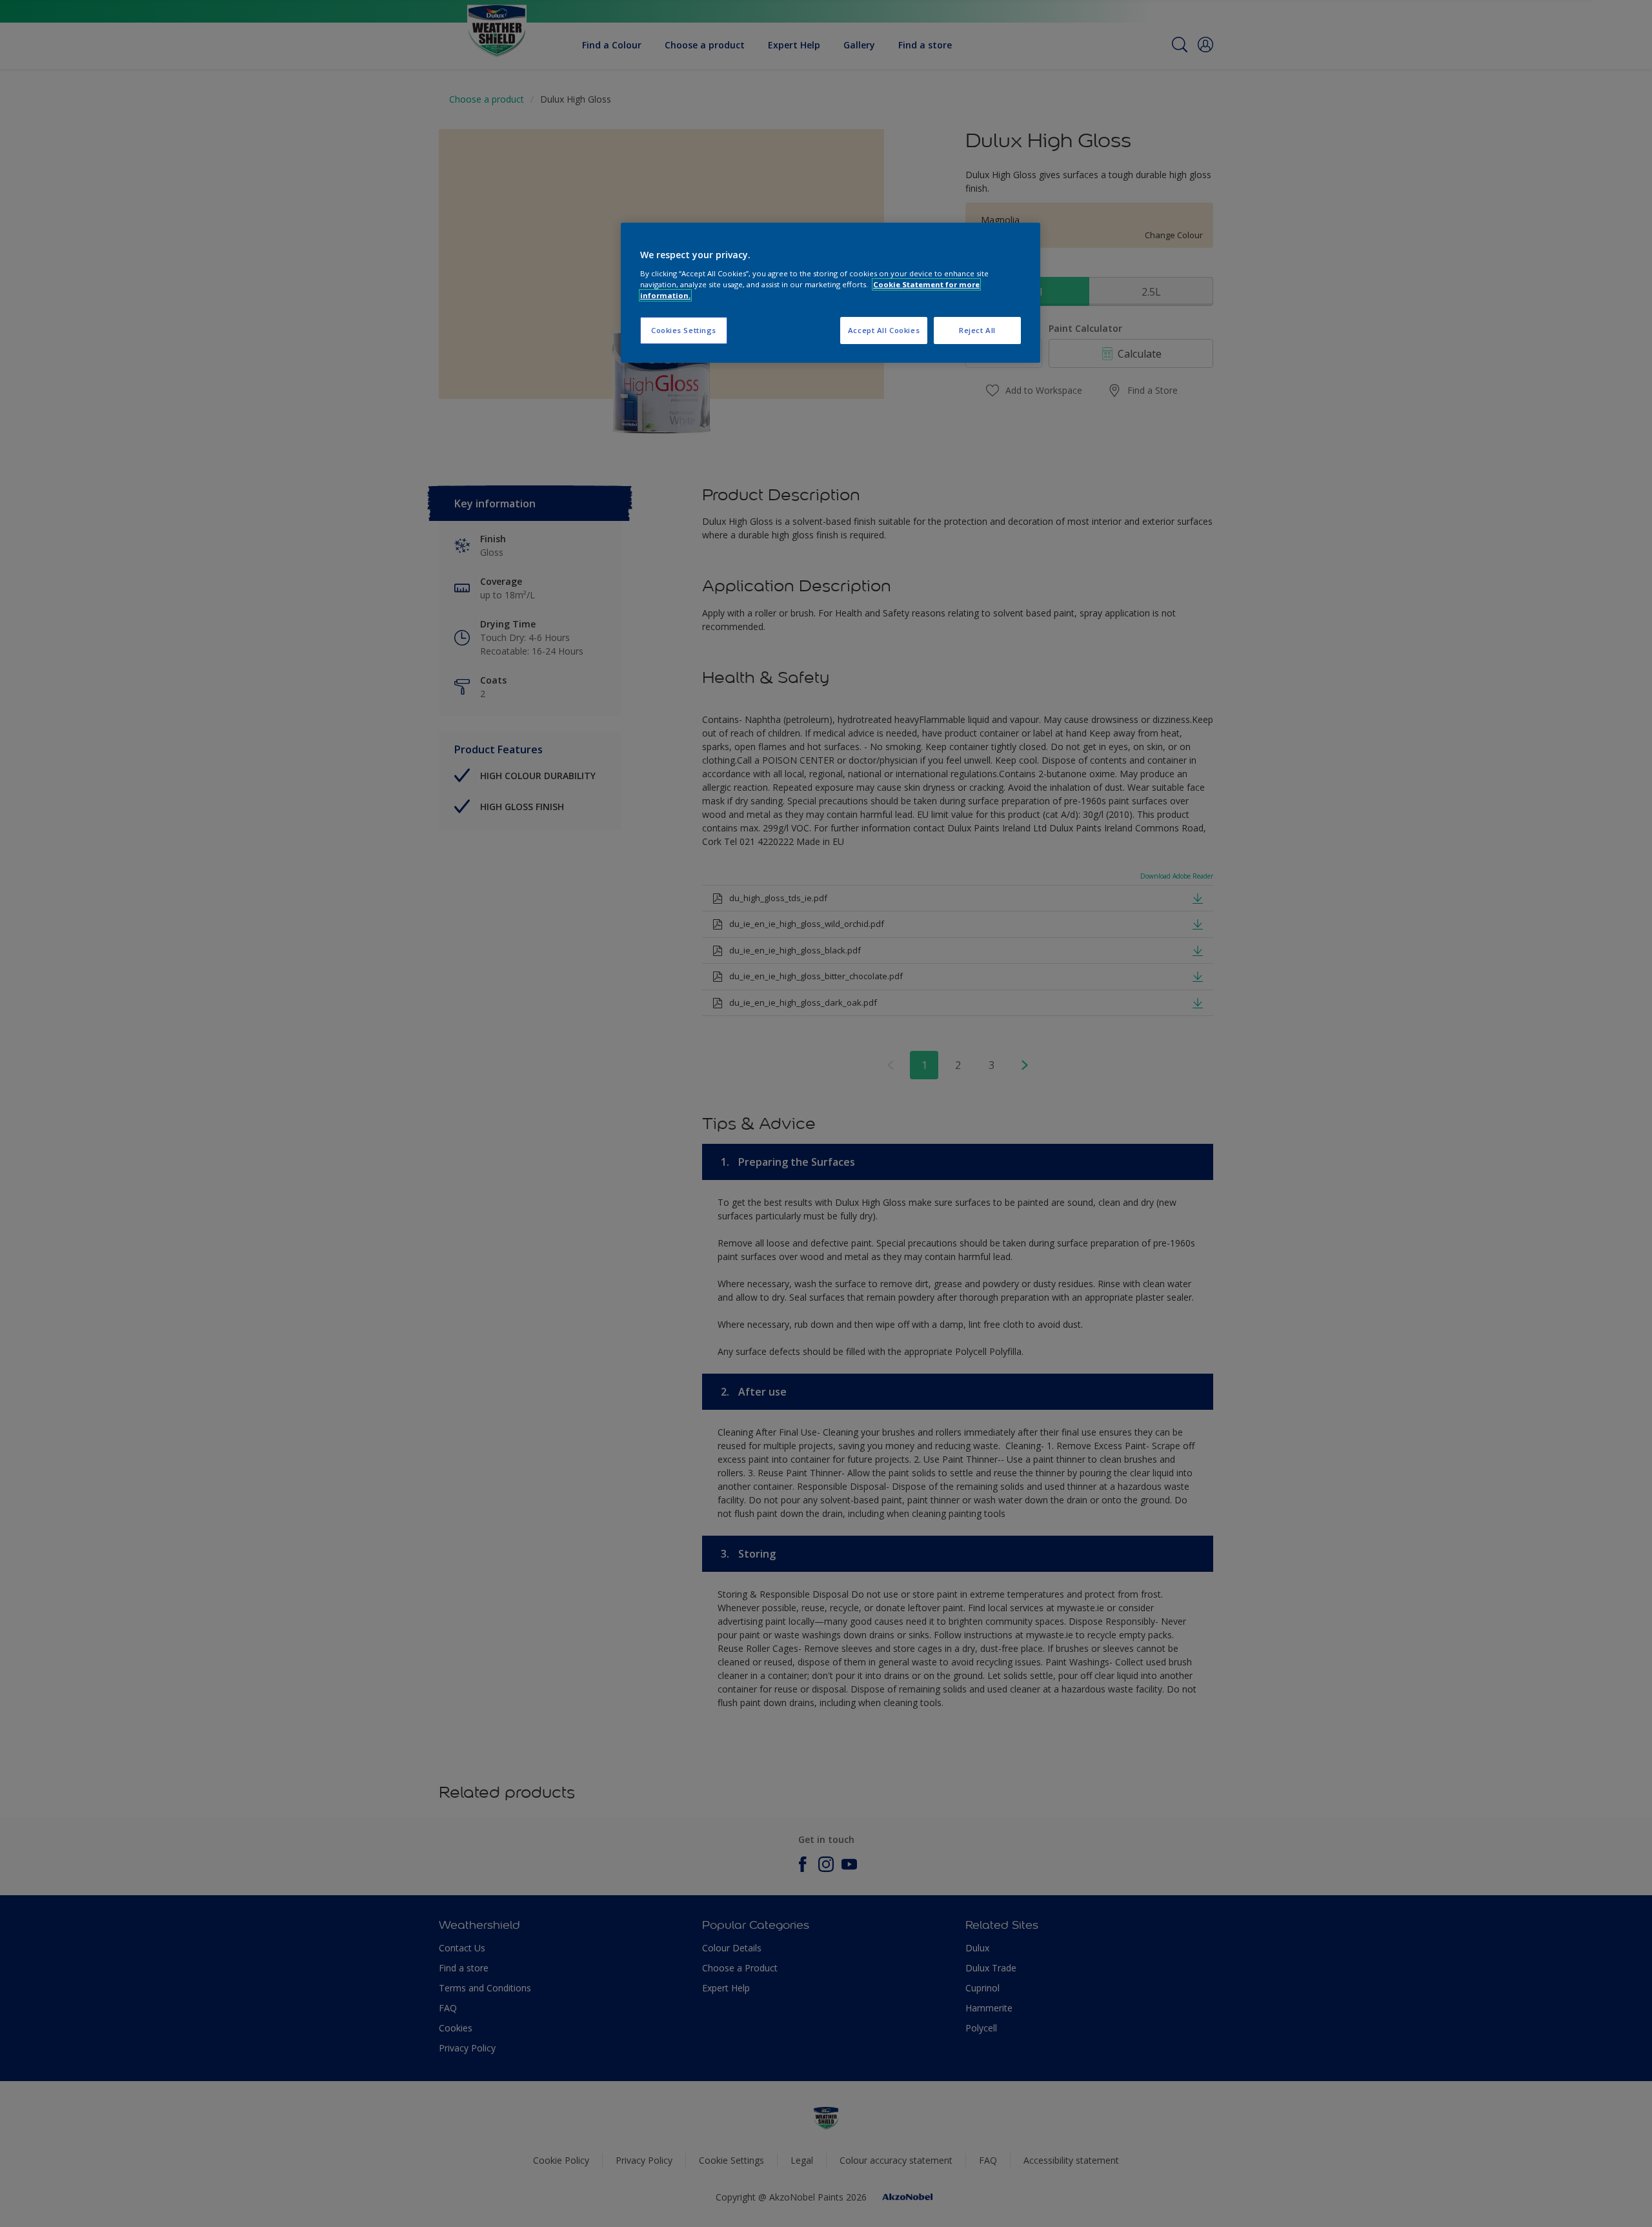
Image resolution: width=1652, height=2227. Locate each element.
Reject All (977, 330)
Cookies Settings (684, 330)
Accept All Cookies (884, 330)
